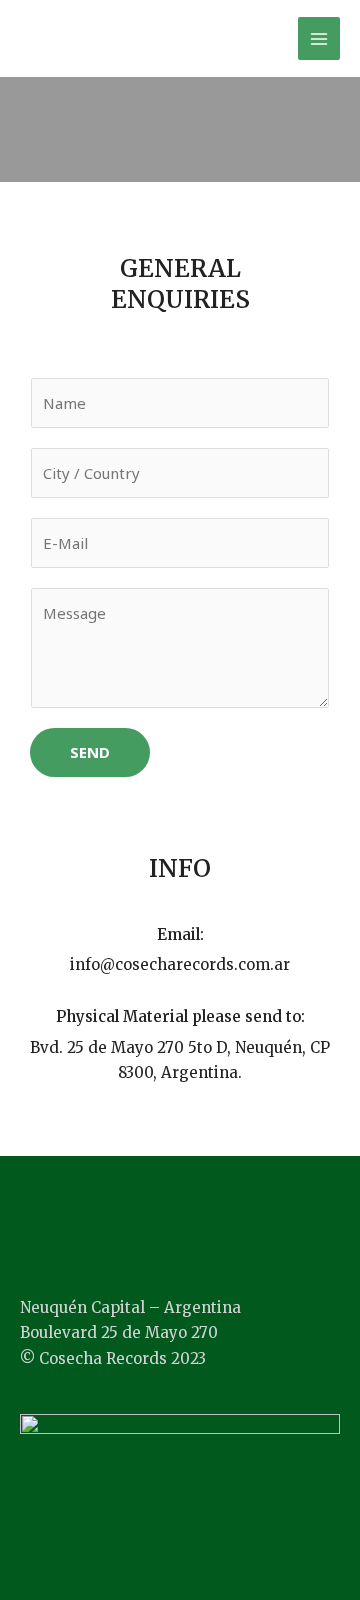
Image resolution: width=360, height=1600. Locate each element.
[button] (180, 1212)
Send (90, 752)
